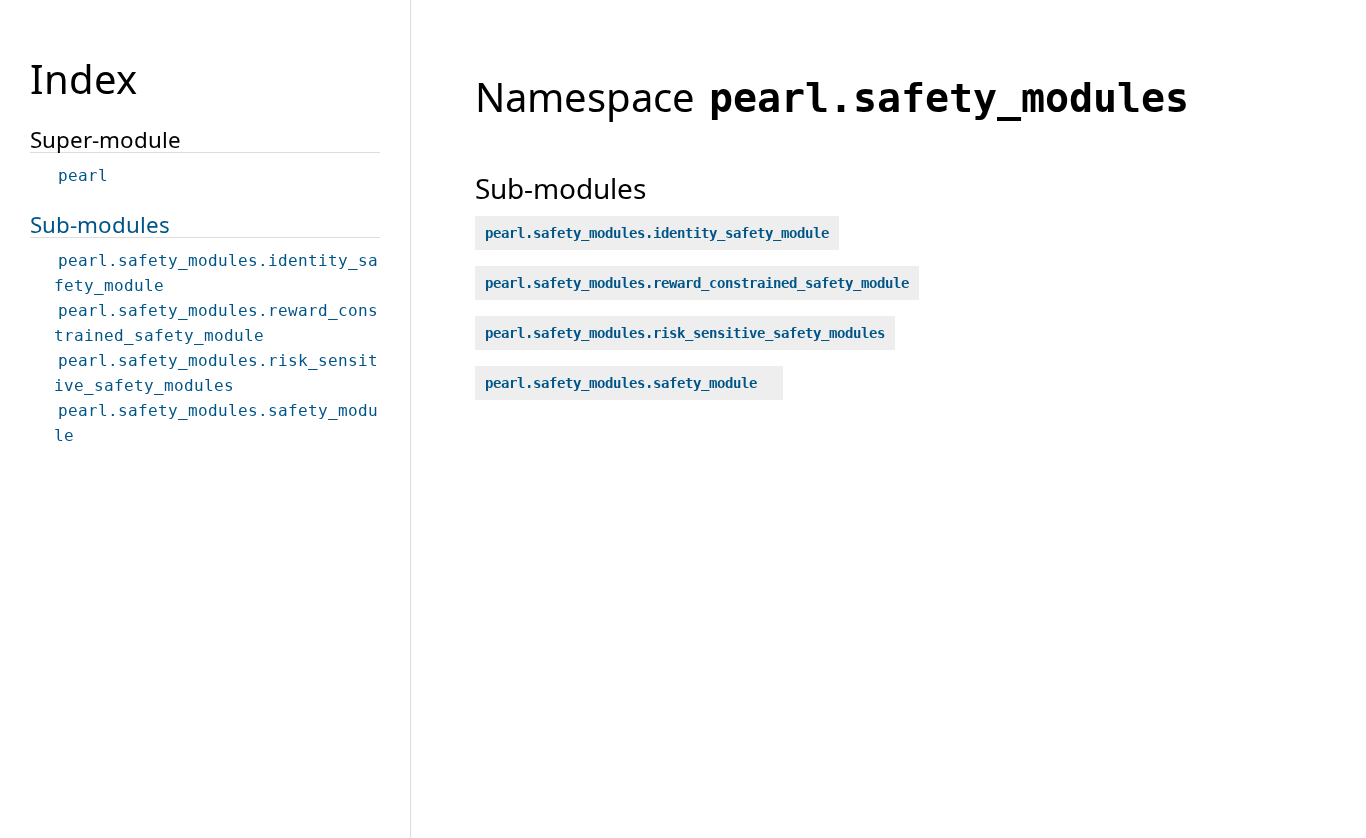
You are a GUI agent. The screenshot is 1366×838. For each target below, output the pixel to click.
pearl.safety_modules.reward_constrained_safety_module (697, 283)
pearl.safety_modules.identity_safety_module (657, 233)
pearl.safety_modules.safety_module (621, 383)
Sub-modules (100, 224)
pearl (83, 175)
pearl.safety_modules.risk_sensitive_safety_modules (685, 333)
